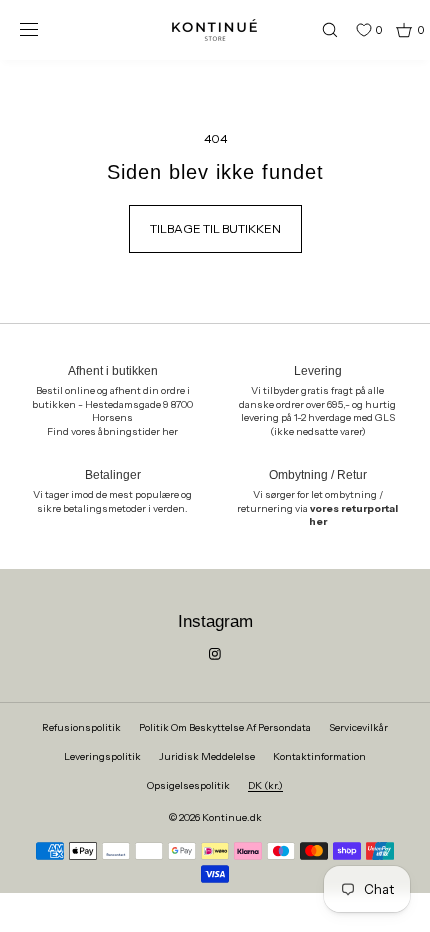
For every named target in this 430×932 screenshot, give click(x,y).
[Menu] (44, 29)
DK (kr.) (265, 785)
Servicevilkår (358, 727)
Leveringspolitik (102, 756)
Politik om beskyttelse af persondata (225, 727)
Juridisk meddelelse (207, 756)
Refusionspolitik (81, 727)
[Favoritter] (349, 30)
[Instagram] (215, 654)
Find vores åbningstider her (112, 431)
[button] (321, 29)
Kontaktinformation (319, 756)
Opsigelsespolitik (188, 785)
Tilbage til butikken (215, 228)
